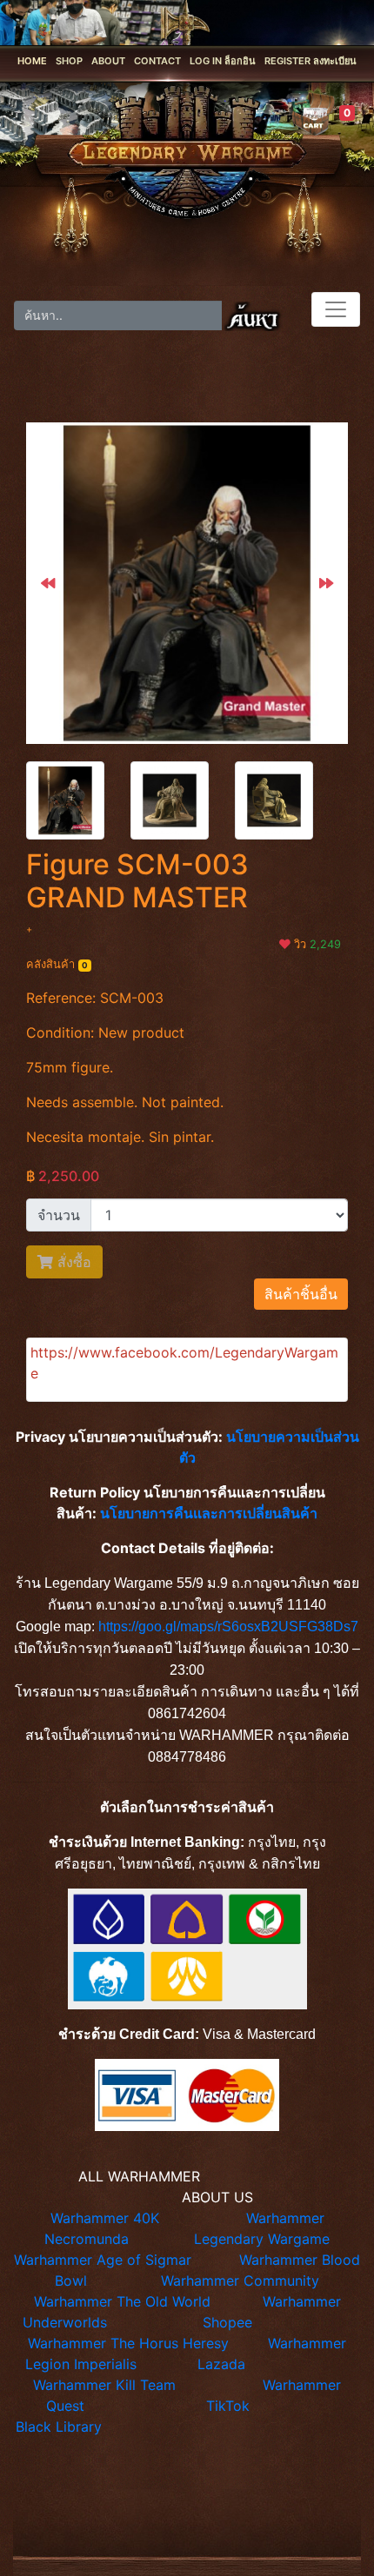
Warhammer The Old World (122, 2301)
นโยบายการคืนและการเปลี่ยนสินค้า (209, 1513)
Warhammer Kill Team (104, 2385)
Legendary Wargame (262, 2239)
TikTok (228, 2406)
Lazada (221, 2364)
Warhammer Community (240, 2281)
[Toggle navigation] (336, 309)
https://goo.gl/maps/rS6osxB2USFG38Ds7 (228, 1627)
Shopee (227, 2322)
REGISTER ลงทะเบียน (311, 61)
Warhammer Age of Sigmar (103, 2260)
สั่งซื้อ (72, 1262)
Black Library (59, 2427)
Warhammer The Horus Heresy (128, 2343)
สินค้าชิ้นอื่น (301, 1294)
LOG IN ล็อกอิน (223, 61)
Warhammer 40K (105, 2218)
